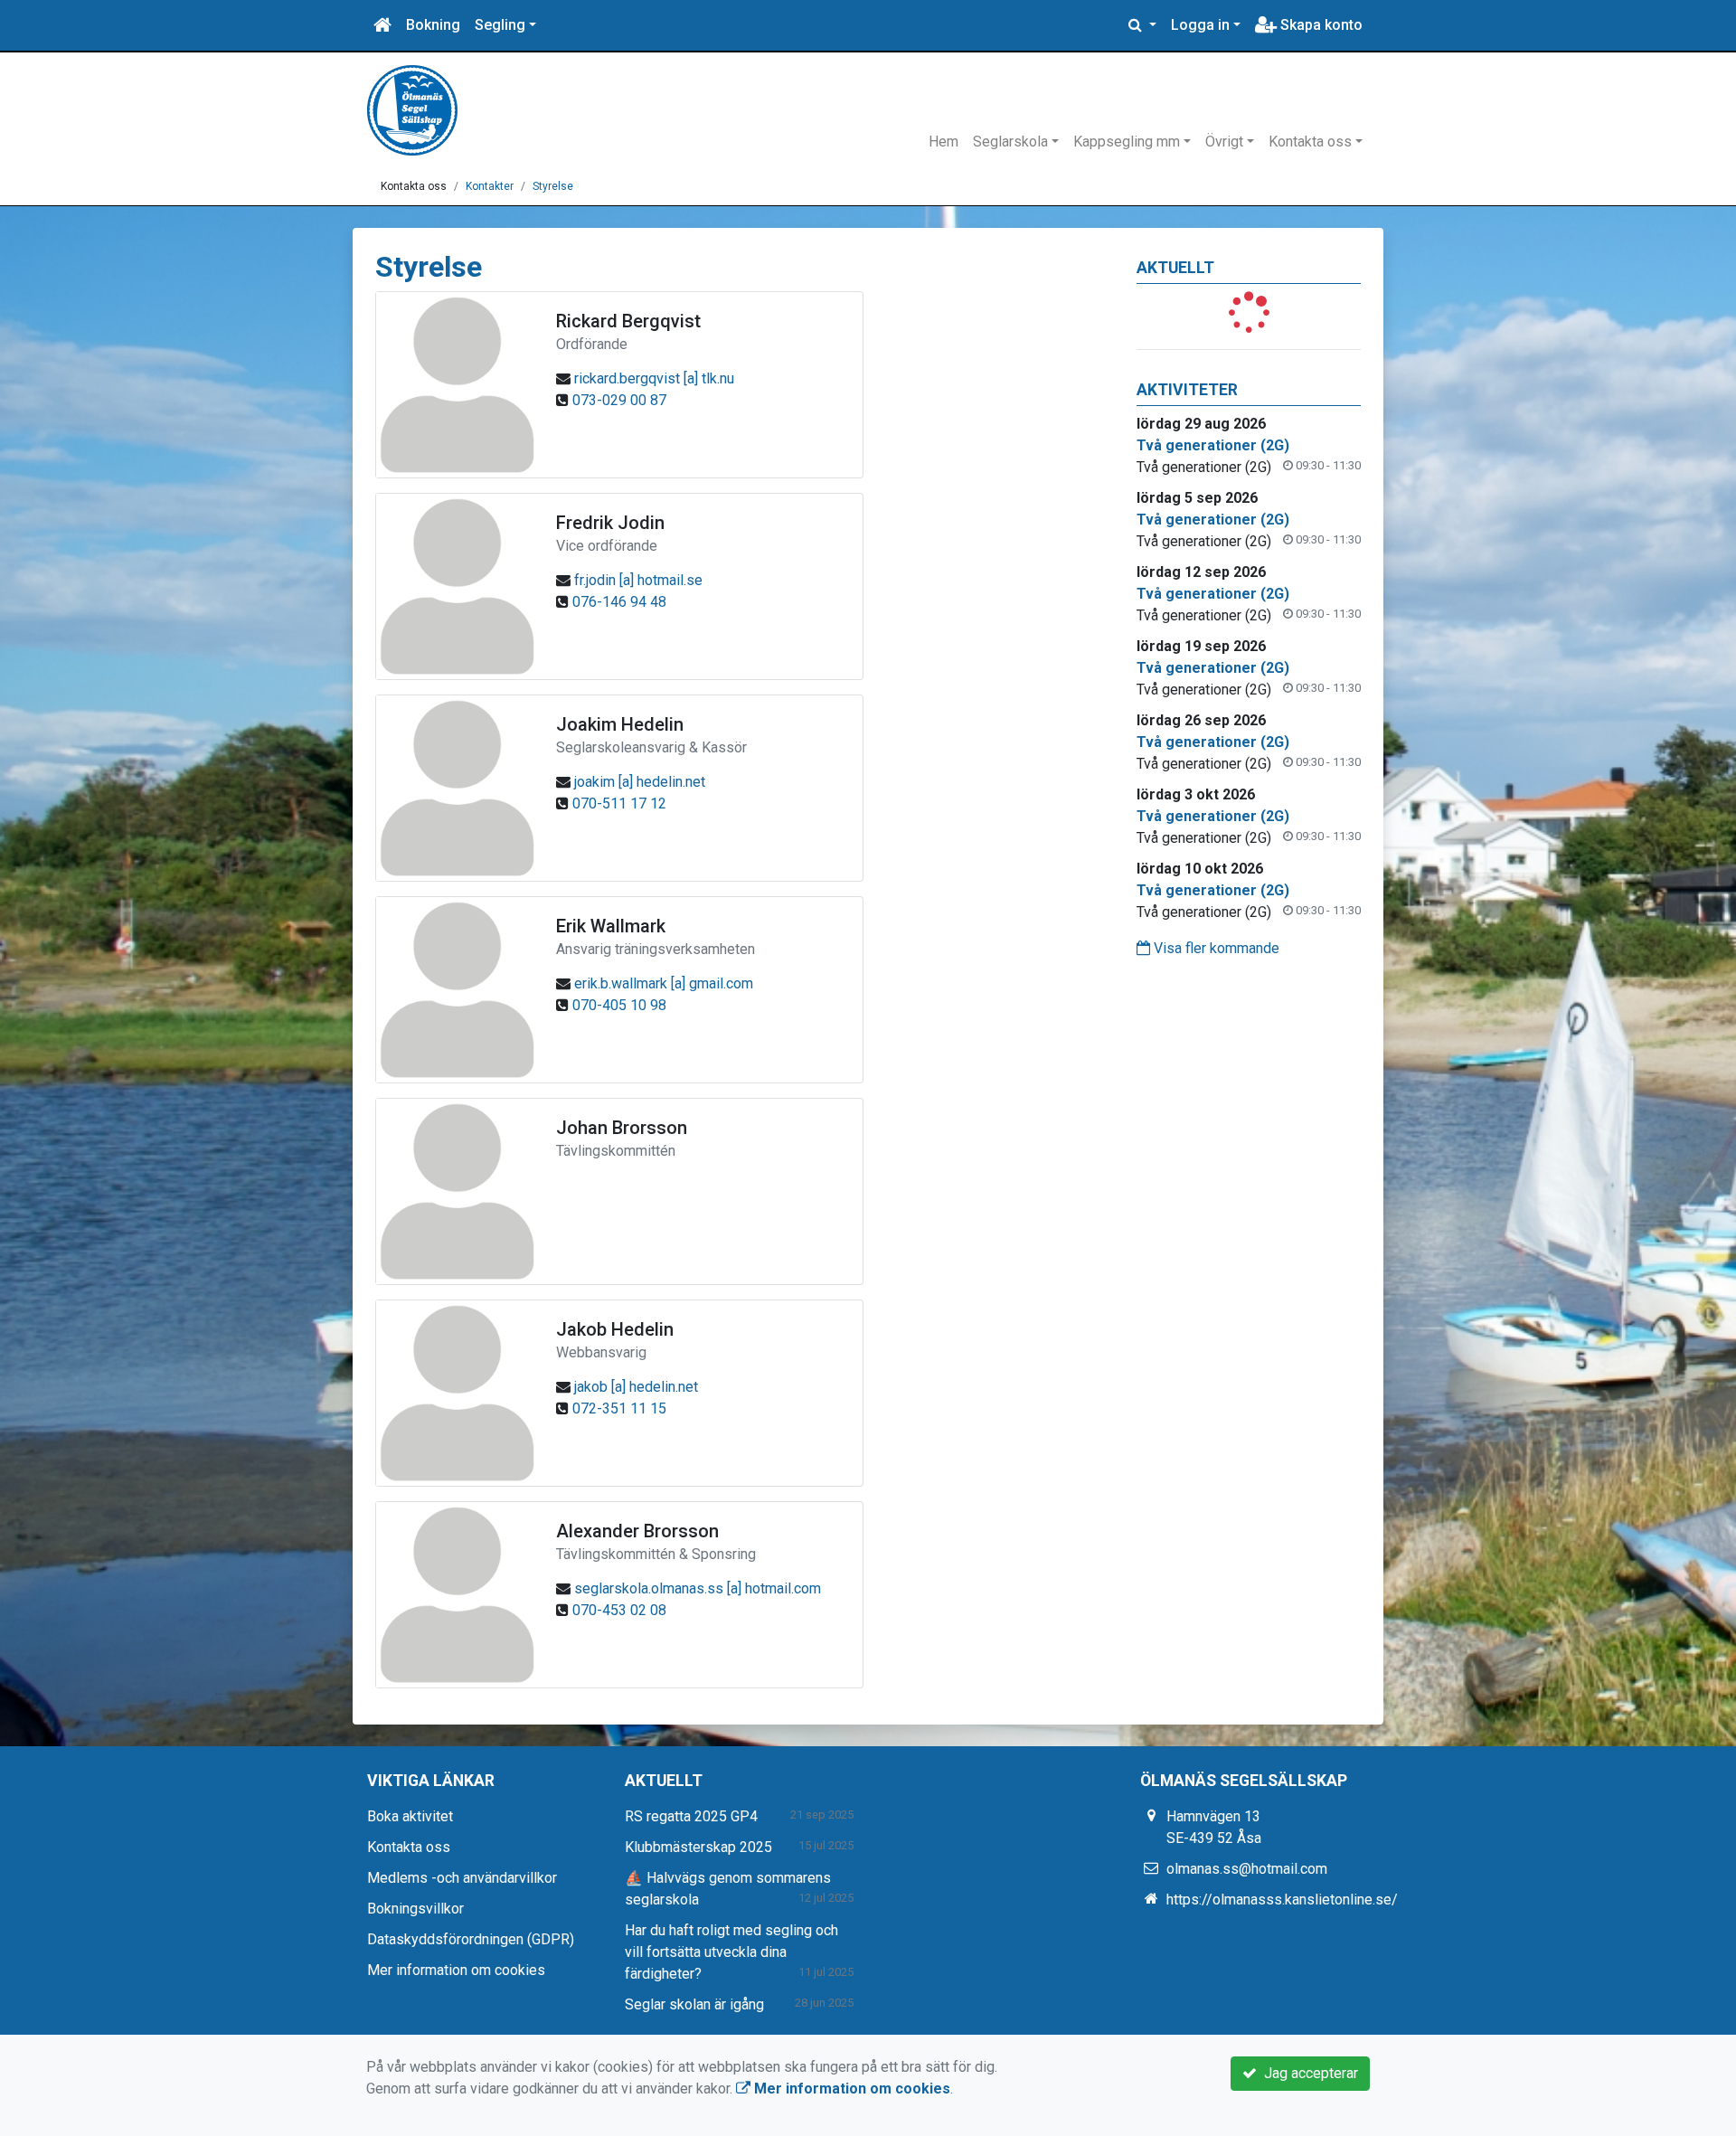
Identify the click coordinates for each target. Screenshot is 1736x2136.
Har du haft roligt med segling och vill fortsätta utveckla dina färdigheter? (731, 1952)
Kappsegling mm (1127, 142)
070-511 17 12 (619, 803)
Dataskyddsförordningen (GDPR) (471, 1939)
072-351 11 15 (619, 1408)
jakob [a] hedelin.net (636, 1387)
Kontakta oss (1310, 142)
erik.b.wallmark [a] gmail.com (664, 983)
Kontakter (490, 186)
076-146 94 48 (619, 602)
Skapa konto (1320, 25)
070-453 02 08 (619, 1610)
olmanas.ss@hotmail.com (1247, 1869)
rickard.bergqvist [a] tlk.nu (654, 378)
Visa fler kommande (1215, 948)
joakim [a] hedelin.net (640, 782)
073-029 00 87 (619, 400)
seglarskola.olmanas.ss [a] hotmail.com (698, 1588)
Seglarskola (1010, 142)
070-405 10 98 (619, 1005)
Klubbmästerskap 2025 (698, 1847)
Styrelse (553, 186)
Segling (500, 25)
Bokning (433, 25)
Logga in (1200, 25)
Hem (943, 142)
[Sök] (1142, 25)
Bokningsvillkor (415, 1909)
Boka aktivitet (410, 1816)
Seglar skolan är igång (694, 2004)
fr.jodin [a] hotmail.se (638, 580)
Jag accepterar (1307, 2073)
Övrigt (1224, 142)
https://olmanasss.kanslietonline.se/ (1282, 1900)
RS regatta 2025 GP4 (691, 1816)
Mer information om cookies (456, 1970)
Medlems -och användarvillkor (462, 1878)
